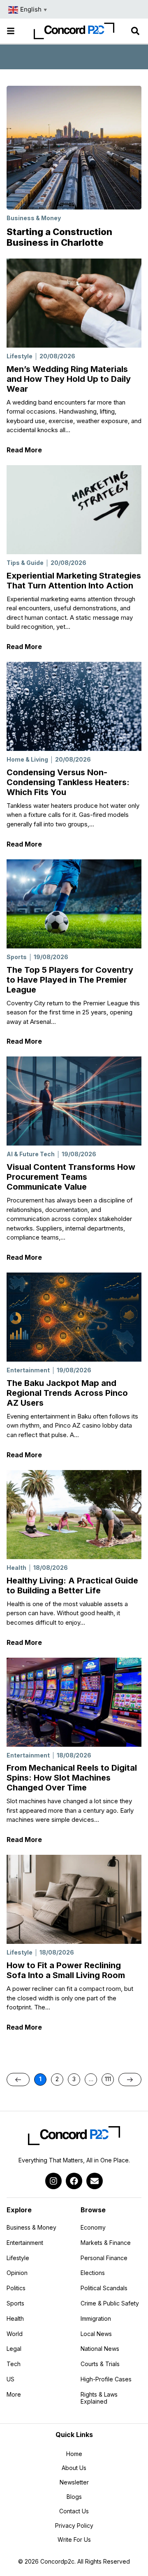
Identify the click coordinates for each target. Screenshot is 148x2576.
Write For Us (74, 2540)
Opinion (17, 2273)
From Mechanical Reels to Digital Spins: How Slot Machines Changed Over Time (72, 1778)
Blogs (74, 2497)
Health (16, 1568)
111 (109, 2078)
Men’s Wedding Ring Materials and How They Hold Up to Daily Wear (69, 379)
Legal (14, 2349)
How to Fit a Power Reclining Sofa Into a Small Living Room (66, 1970)
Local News (96, 2334)
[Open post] (74, 303)
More (35, 2396)
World (15, 2334)
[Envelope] (95, 2181)
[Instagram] (53, 2181)
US (10, 2379)
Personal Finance (104, 2258)
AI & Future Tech (31, 1154)
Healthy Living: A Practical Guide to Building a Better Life (72, 1586)
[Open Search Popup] (135, 31)
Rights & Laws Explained (99, 2398)
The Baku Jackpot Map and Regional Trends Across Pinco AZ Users (67, 1393)
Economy (93, 2227)
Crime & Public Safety (110, 2303)
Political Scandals (104, 2288)
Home (74, 2454)
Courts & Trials (100, 2364)
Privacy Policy (74, 2525)
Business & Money (34, 218)
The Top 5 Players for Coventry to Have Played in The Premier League (70, 980)
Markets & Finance (106, 2243)
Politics (16, 2288)
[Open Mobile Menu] (11, 31)
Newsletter (74, 2482)
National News (100, 2349)
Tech (14, 2364)
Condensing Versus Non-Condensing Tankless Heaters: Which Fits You (68, 782)
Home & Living (27, 759)
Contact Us (74, 2511)
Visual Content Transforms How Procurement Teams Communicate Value (71, 1177)
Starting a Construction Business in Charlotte (59, 237)
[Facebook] (74, 2181)
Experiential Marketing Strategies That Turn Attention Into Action (74, 581)
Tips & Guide (25, 563)
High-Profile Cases (106, 2379)
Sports (17, 957)
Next (130, 2080)
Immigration (96, 2318)
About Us (74, 2468)
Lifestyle (20, 356)
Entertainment (28, 1370)
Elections (93, 2273)
